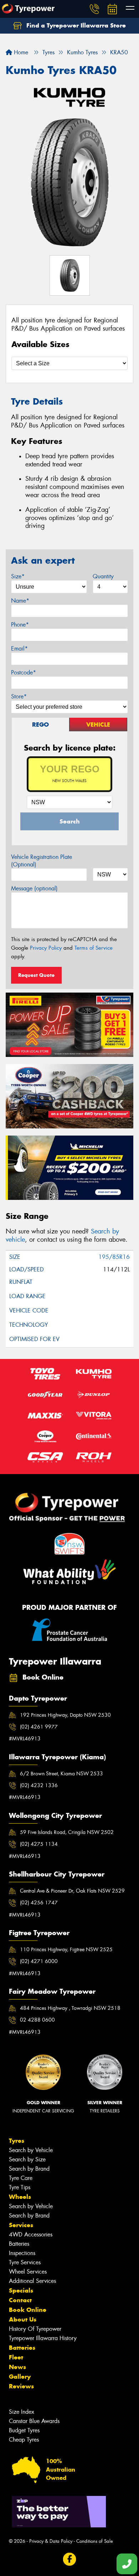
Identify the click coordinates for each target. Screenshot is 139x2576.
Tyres (17, 2141)
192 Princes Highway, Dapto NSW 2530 (65, 1715)
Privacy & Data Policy (51, 2541)
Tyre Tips (20, 2187)
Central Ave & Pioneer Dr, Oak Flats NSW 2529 (72, 1891)
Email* (19, 649)
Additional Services (32, 2281)
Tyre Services (25, 2262)
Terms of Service (94, 948)
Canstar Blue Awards (34, 2421)
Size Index (22, 2412)
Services (21, 2225)
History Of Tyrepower (35, 2329)
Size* (18, 576)
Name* (20, 601)
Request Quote (36, 975)
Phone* (20, 625)
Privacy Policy (46, 948)
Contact (20, 2300)
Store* (19, 696)
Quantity (103, 576)
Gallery (20, 2377)
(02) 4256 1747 (39, 1903)
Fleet (16, 2357)
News (17, 2367)
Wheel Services (28, 2272)
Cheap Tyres (24, 2440)
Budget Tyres (24, 2430)
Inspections (22, 2253)
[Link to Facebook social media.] (70, 2559)
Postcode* (24, 673)
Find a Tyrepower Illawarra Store (75, 25)
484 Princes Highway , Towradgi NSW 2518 (70, 2008)
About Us (23, 2319)
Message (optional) (34, 888)
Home (20, 52)
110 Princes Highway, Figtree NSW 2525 (66, 1949)
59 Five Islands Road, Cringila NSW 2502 (67, 1832)
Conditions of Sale (95, 2541)
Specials (21, 2290)
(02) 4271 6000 (39, 1961)
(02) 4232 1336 (39, 1785)
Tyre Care (21, 2178)
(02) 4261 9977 (39, 1727)
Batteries (19, 2244)
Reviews (21, 2386)
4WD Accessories (31, 2234)
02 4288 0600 (37, 2020)
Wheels (20, 2197)
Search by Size (27, 2159)
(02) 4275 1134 (39, 1844)
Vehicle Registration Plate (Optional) (42, 861)
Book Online (28, 2310)
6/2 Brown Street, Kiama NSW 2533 (61, 1774)
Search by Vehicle (31, 2150)
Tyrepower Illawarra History (43, 2338)
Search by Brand (29, 2169)
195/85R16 (114, 1257)
